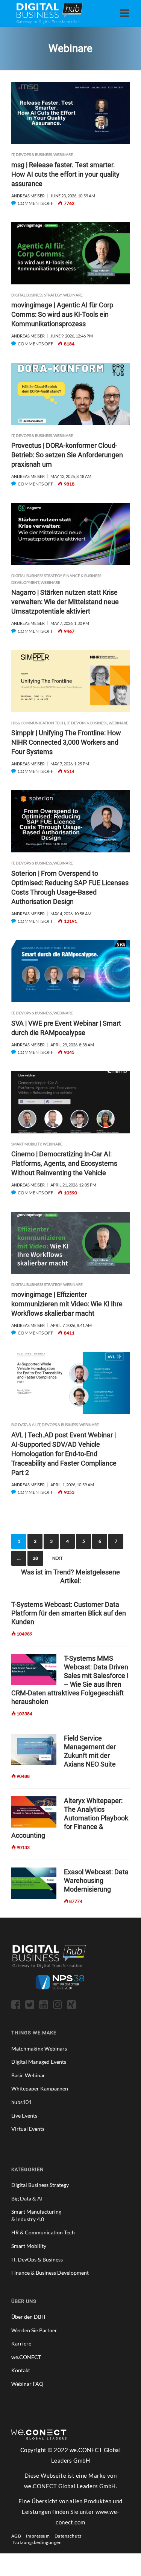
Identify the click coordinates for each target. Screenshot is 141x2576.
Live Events (24, 2116)
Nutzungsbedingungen (37, 2542)
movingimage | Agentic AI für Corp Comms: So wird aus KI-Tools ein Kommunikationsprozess (62, 314)
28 (35, 1558)
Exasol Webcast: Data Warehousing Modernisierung (96, 1880)
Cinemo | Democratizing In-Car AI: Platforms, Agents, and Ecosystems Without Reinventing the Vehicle (64, 1163)
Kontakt (21, 2370)
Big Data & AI (23, 1425)
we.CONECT (26, 2357)
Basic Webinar (28, 2075)
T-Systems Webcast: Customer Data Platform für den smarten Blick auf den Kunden (69, 1613)
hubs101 (21, 2102)
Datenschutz (68, 2536)
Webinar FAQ (27, 2384)
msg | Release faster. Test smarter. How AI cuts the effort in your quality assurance (65, 174)
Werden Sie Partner (34, 2330)
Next (57, 1558)
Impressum (38, 2536)
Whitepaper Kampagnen (40, 2088)
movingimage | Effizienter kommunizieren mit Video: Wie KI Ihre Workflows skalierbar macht (67, 1304)
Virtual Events (28, 2129)
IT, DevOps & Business (32, 154)
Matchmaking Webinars (39, 2048)
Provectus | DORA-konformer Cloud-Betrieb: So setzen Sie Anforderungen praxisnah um (67, 455)
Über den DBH (28, 2317)
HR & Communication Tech (38, 723)
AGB (16, 2536)
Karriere (21, 2343)
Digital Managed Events (39, 2062)
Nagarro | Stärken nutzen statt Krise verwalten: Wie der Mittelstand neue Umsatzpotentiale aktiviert (65, 602)
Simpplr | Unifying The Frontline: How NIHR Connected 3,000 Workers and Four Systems (66, 742)
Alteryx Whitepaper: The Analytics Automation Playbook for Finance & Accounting (70, 1818)
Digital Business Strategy (36, 295)
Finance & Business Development (50, 2273)
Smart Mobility (26, 1144)
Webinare (63, 154)
